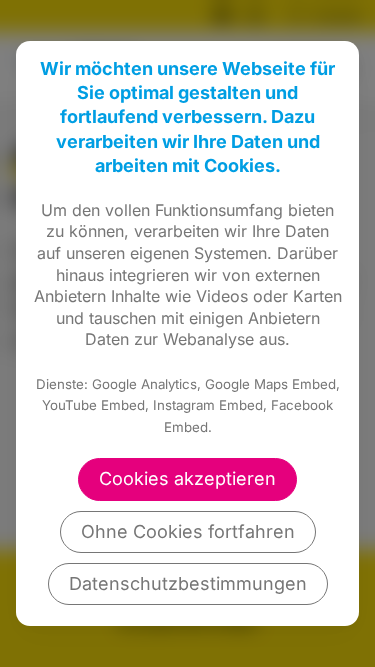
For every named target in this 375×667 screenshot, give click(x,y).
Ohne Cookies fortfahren (188, 531)
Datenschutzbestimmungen (188, 583)
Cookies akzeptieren (187, 478)
